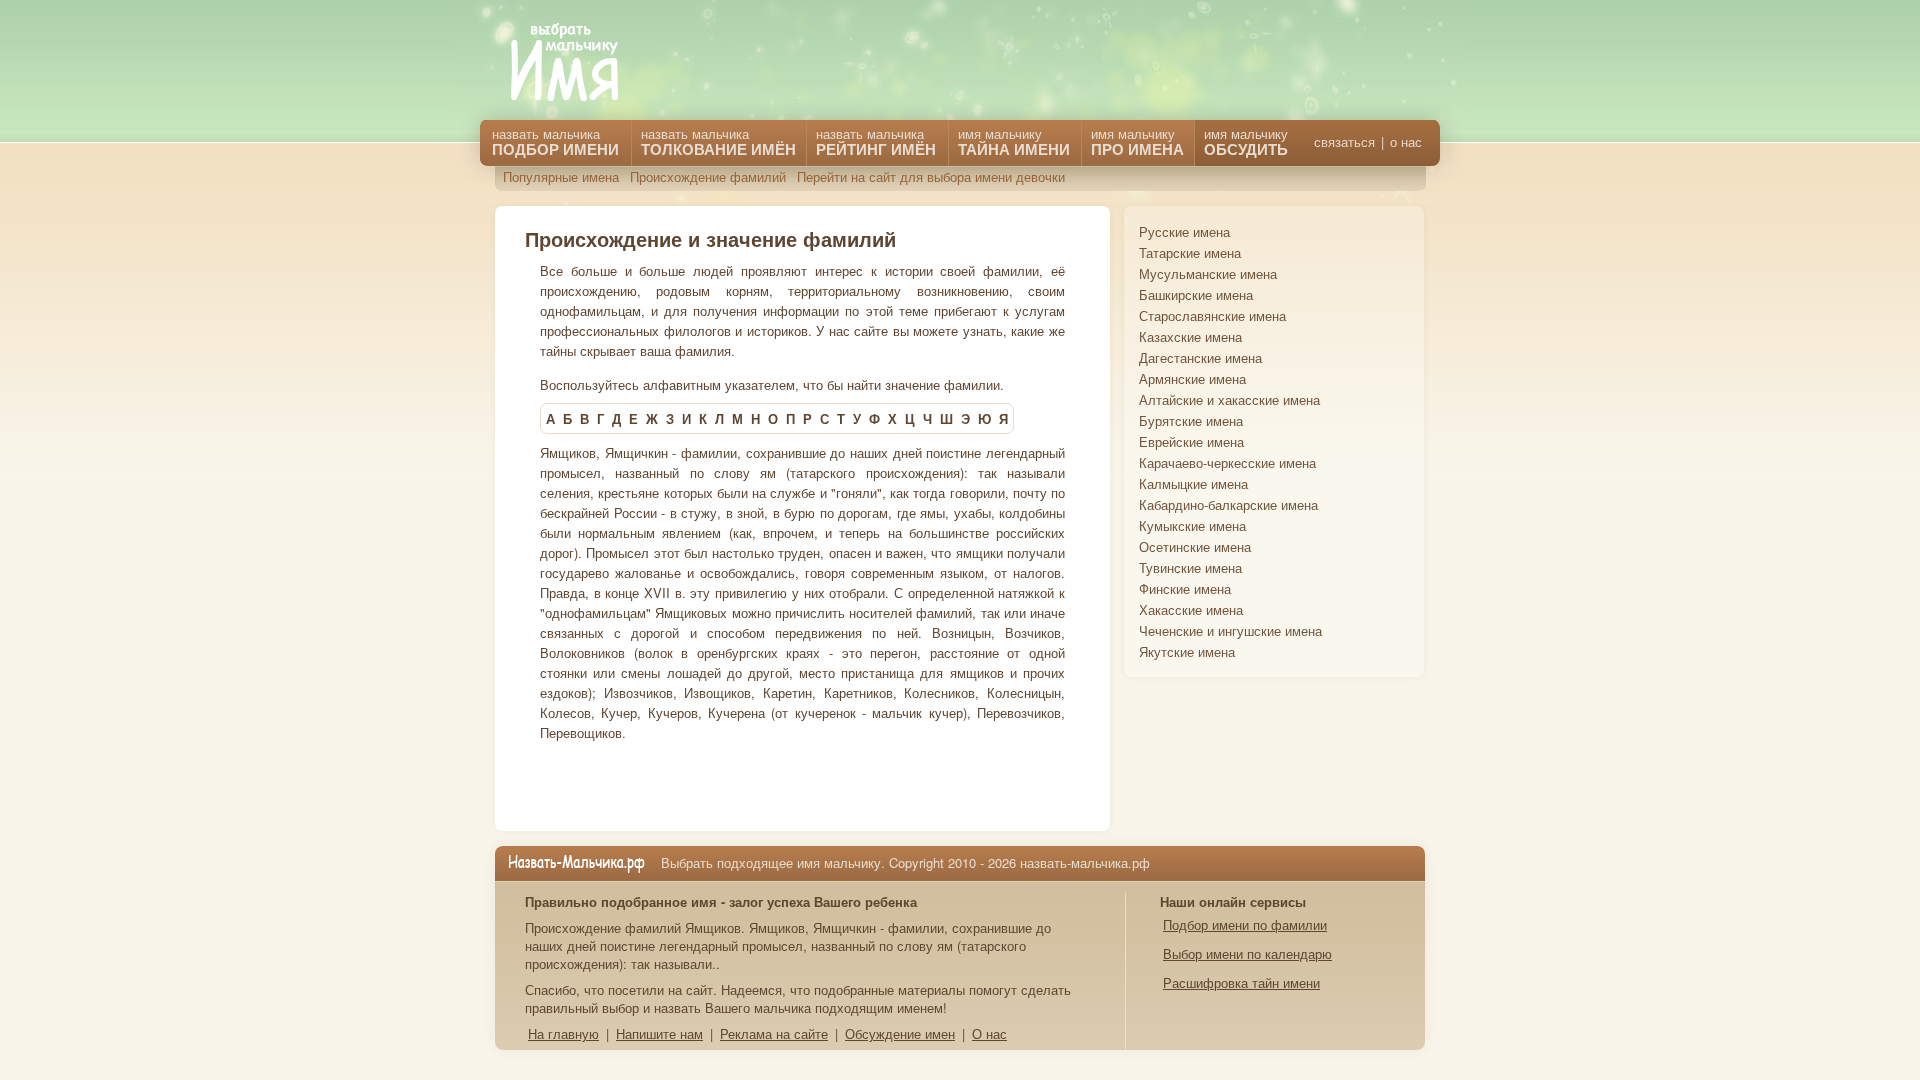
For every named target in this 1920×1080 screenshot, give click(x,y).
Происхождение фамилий (708, 176)
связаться (1344, 142)
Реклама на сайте (774, 1033)
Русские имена (1184, 231)
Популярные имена (561, 176)
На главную (563, 1033)
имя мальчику (1246, 142)
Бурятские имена (1191, 420)
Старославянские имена (1212, 315)
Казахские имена (1190, 336)
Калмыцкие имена (1193, 483)
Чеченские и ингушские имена (1230, 630)
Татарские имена (1190, 252)
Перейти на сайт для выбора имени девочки (931, 176)
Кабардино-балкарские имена (1228, 504)
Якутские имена (1187, 651)
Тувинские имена (1190, 567)
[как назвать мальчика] (579, 63)
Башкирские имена (1196, 294)
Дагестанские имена (1200, 357)
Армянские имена (1192, 378)
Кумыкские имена (1192, 525)
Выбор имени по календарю (1247, 953)
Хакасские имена (1191, 609)
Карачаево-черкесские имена (1227, 462)
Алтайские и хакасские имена (1229, 399)
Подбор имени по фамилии (1245, 924)
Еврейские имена (1191, 441)
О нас (989, 1033)
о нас (1406, 142)
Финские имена (1185, 588)
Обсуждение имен (900, 1033)
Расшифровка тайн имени (1241, 982)
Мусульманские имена (1208, 273)
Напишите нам (659, 1033)
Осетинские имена (1195, 546)
